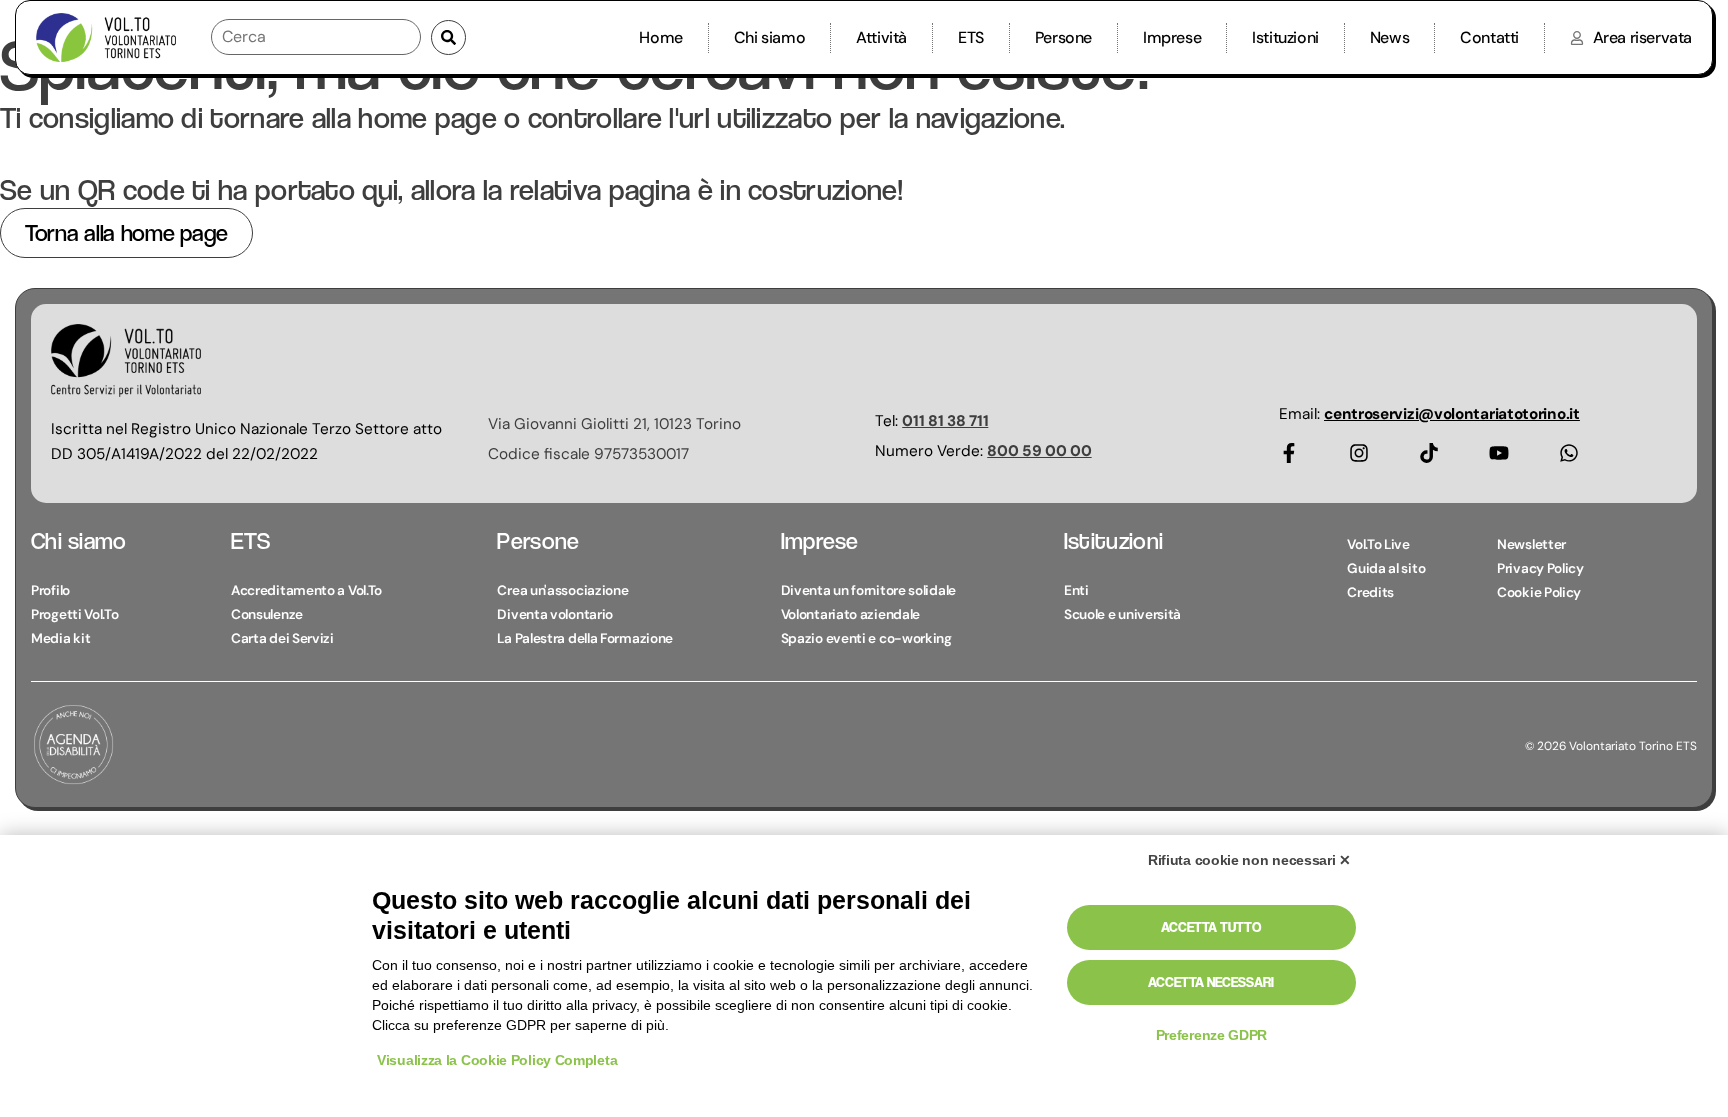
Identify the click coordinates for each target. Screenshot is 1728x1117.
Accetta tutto (1211, 927)
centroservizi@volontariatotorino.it (1452, 414)
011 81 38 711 (945, 421)
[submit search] (448, 37)
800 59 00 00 (1039, 451)
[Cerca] (316, 37)
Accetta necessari (1211, 982)
